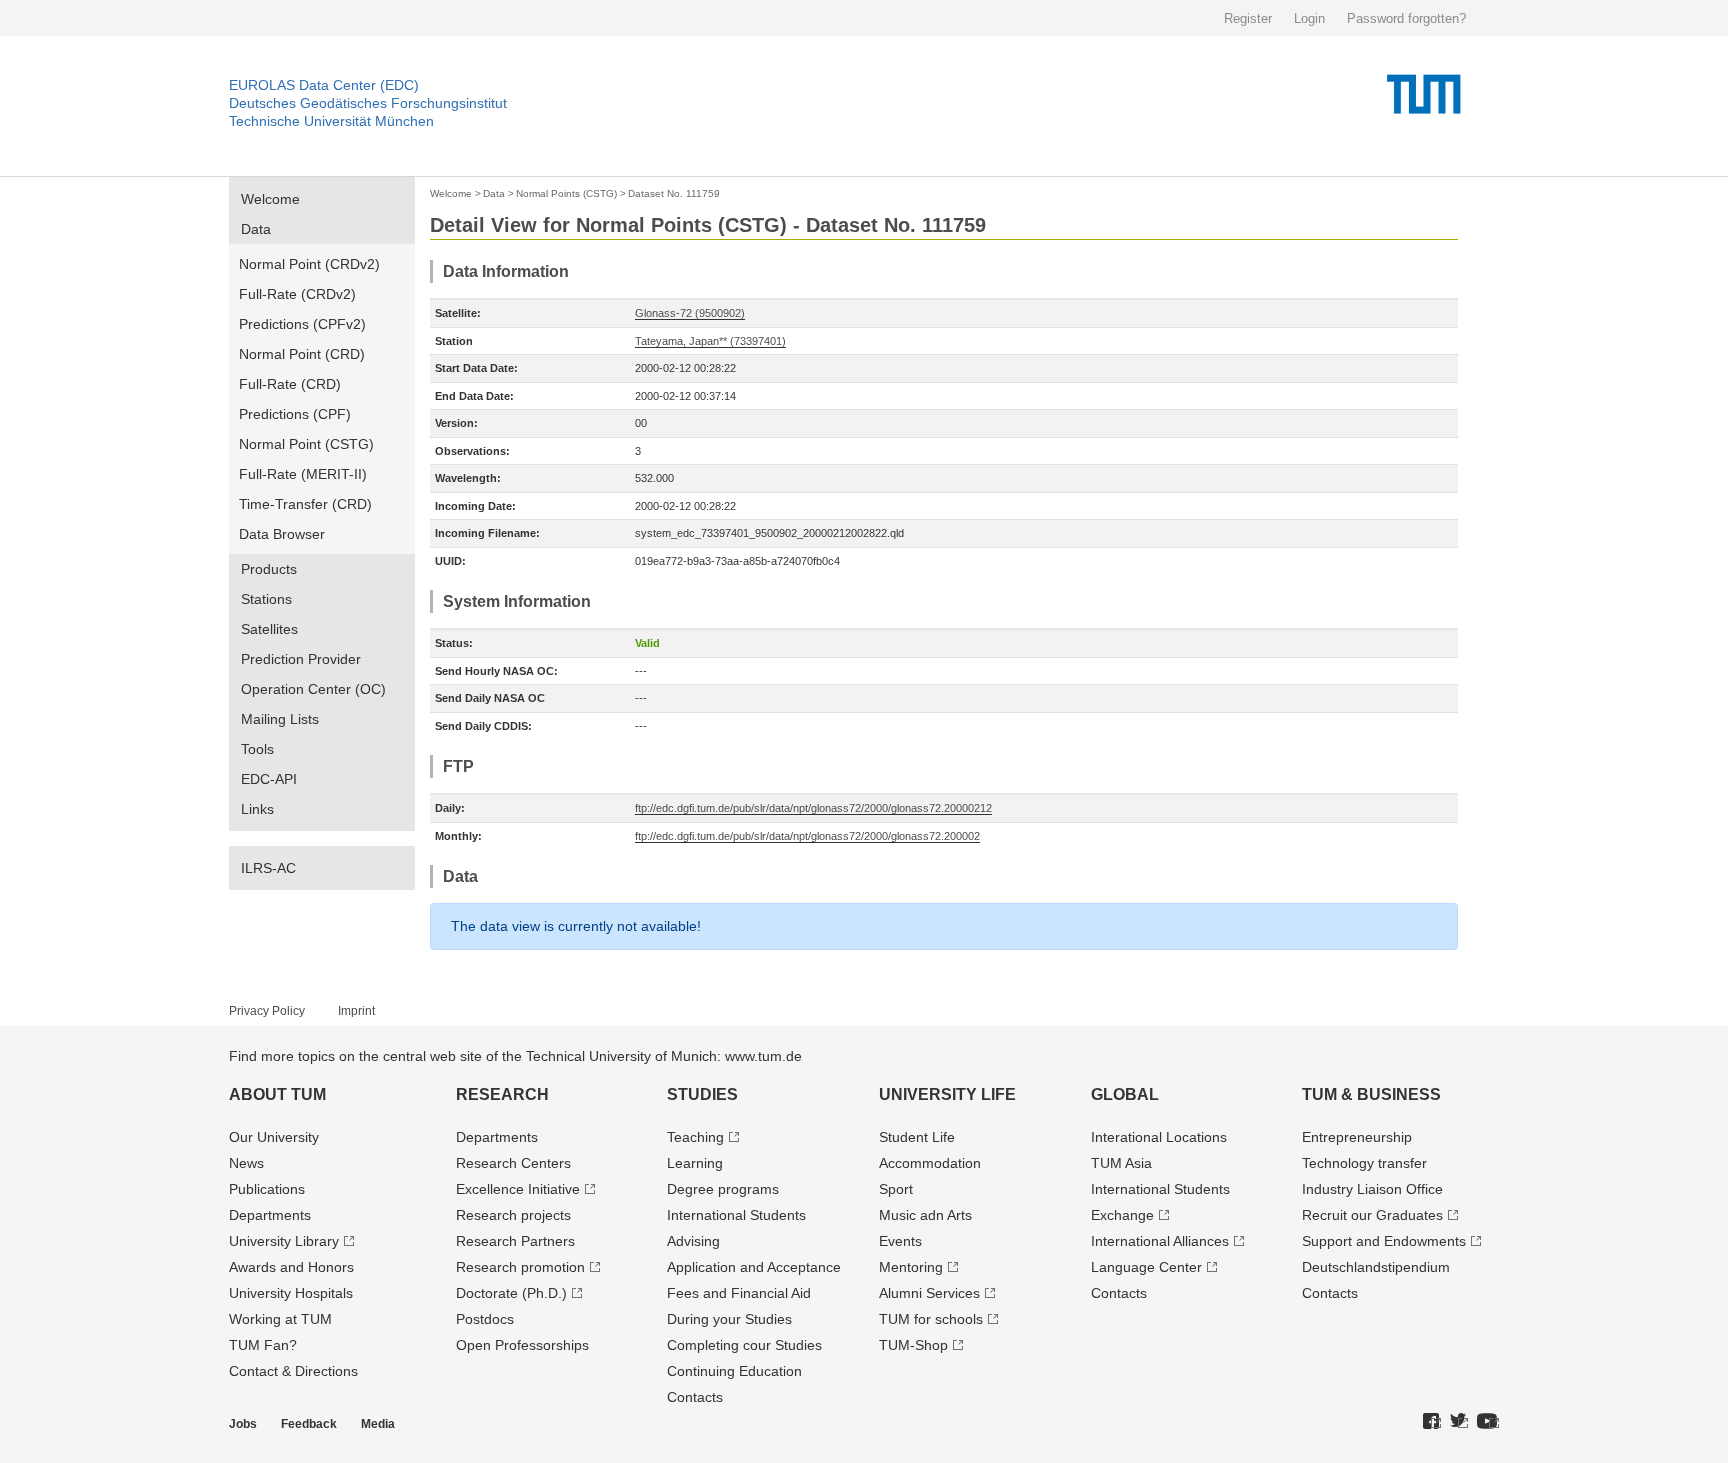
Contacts (695, 1397)
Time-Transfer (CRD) (305, 504)
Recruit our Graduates (1372, 1215)
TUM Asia (1121, 1163)
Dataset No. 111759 (674, 193)
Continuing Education (734, 1371)
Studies (702, 1094)
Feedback (309, 1424)
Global (1125, 1094)
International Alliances (1160, 1241)
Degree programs (723, 1189)
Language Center (1146, 1267)
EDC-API (269, 779)
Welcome (270, 199)
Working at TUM (280, 1319)
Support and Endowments (1384, 1241)
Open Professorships (522, 1345)
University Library (284, 1241)
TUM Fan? (263, 1345)
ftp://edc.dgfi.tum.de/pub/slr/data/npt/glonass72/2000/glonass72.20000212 (813, 808)
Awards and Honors (291, 1267)
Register (1248, 18)
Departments (270, 1215)
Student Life (917, 1137)
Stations (266, 599)
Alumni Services (929, 1293)
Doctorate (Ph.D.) (511, 1293)
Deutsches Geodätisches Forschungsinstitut (368, 103)
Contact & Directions (293, 1371)
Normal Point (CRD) (302, 354)
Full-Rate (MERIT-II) (303, 474)
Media (378, 1424)
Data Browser (282, 534)
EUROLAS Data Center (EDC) (324, 85)
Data (256, 229)
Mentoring (911, 1267)
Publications (267, 1189)
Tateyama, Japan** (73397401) (710, 341)
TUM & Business (1371, 1094)
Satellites (269, 629)
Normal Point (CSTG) (306, 444)
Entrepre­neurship (1357, 1137)
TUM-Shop (913, 1345)
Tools (257, 749)
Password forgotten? (1406, 18)
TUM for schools (931, 1319)
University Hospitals (291, 1293)
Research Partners (515, 1241)
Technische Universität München (331, 121)
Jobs (243, 1424)
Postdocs (485, 1319)
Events (900, 1241)
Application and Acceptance (754, 1267)
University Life (947, 1094)
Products (269, 569)
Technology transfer (1364, 1163)
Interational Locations (1159, 1137)
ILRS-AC (268, 868)
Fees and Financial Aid (739, 1293)
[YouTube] (1488, 1422)
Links (257, 809)
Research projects (513, 1215)
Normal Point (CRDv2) (309, 264)
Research (502, 1094)
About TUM (277, 1094)
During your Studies (729, 1319)
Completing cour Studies (744, 1345)
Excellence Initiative (518, 1189)
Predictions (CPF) (295, 414)
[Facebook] (1432, 1422)
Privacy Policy (267, 1011)
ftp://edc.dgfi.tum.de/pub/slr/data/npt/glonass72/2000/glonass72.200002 (807, 836)
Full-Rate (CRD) (290, 384)
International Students (736, 1215)
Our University (274, 1137)
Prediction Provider (301, 659)
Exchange (1122, 1215)
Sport (896, 1189)
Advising (693, 1241)
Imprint (356, 1011)
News (246, 1163)
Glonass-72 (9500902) (690, 313)
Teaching (695, 1137)
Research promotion (520, 1267)
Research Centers (513, 1163)
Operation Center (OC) (313, 689)
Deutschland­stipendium (1376, 1267)
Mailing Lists (280, 719)
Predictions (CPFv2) (302, 324)
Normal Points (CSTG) (566, 193)
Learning (695, 1163)
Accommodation (930, 1163)
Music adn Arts (925, 1215)
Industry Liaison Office (1372, 1189)
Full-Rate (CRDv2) (297, 294)
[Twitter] (1459, 1422)
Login (1309, 18)
